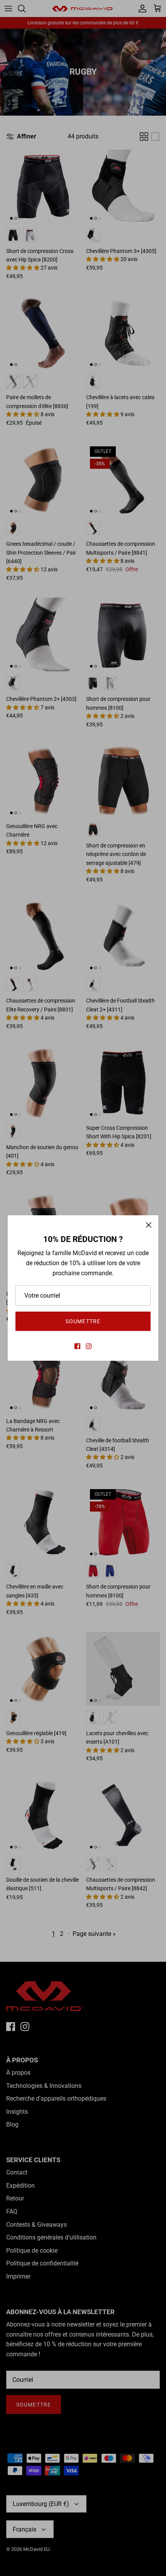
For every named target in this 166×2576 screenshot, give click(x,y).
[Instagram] (89, 1346)
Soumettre (83, 1321)
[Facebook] (77, 1346)
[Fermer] (149, 1225)
